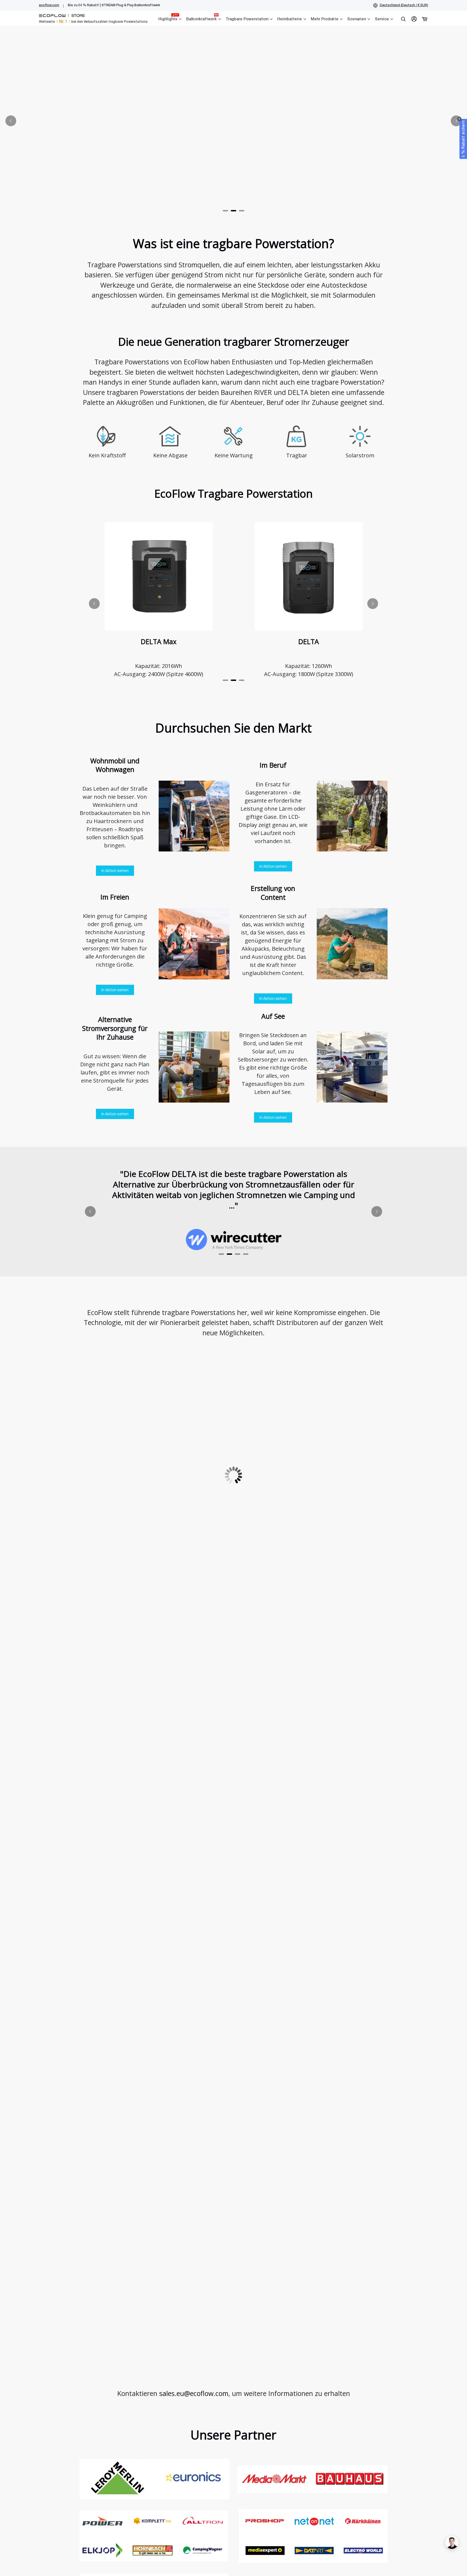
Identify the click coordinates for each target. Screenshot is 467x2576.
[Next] (456, 121)
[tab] (225, 211)
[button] (463, 139)
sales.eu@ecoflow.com (194, 2393)
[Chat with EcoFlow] (452, 2542)
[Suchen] (403, 19)
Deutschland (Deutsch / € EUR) (404, 5)
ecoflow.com (49, 5)
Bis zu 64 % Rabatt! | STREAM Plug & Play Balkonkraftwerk (114, 5)
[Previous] (11, 121)
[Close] (459, 119)
